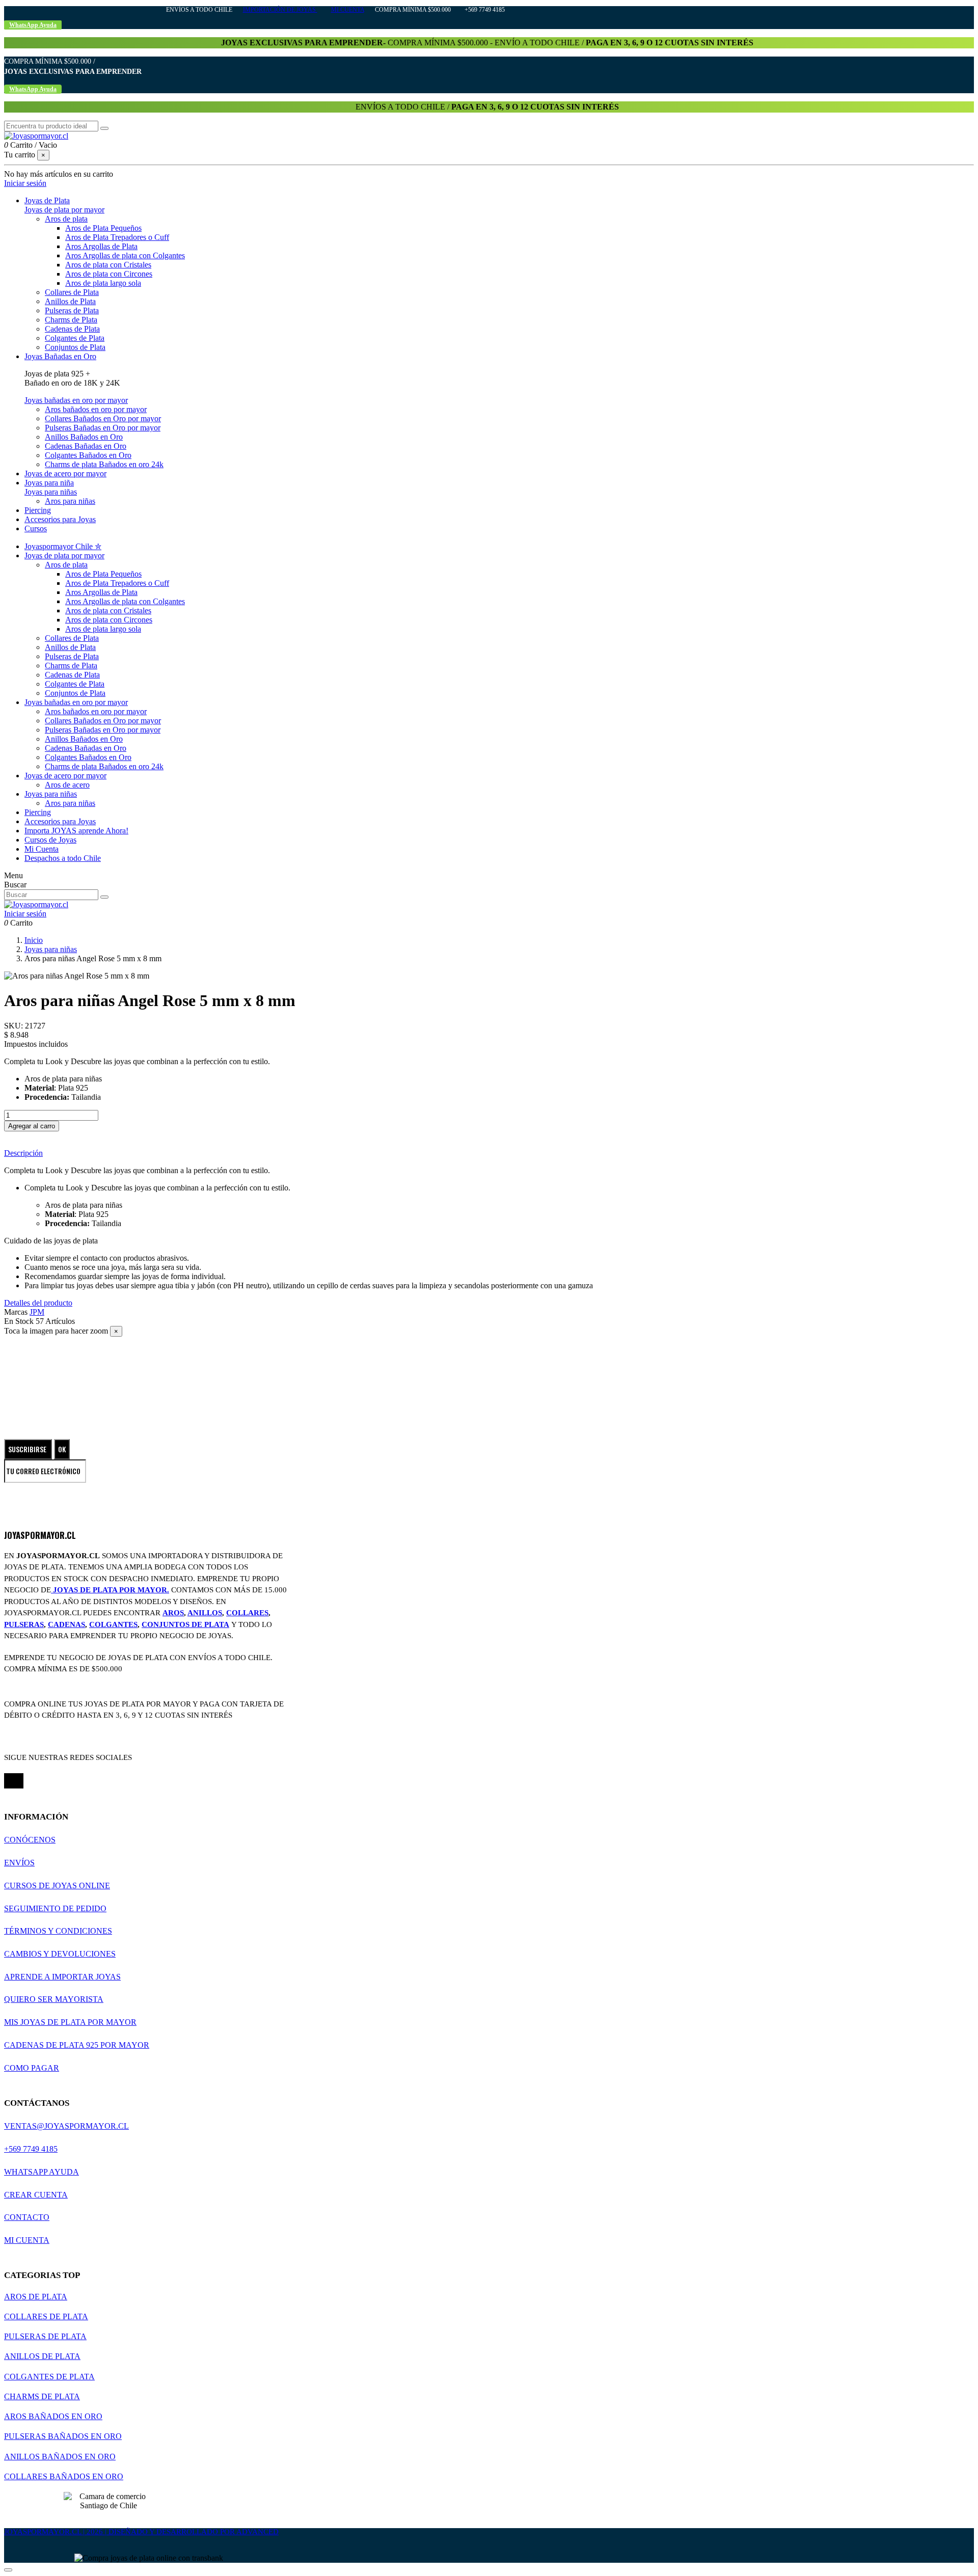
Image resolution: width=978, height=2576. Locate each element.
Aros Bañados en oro (53, 2416)
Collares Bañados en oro (64, 2476)
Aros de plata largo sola (103, 283)
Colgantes (113, 1624)
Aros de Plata (36, 2297)
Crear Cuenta (36, 2195)
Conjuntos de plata (185, 1624)
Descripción (23, 1153)
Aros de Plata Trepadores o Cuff (117, 237)
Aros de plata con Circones (109, 274)
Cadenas (66, 1624)
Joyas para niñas (51, 492)
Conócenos (30, 1840)
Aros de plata (66, 219)
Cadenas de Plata (72, 329)
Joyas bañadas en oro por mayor (76, 400)
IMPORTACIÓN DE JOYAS (280, 10)
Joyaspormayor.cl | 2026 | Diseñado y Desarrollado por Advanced (141, 2532)
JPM (37, 1312)
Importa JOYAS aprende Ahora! (76, 831)
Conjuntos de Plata (75, 347)
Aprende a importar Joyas (62, 1977)
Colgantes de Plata (75, 338)
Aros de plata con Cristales (108, 265)
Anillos (205, 1613)
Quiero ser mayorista (54, 1999)
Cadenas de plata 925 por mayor (77, 2045)
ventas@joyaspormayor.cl (66, 2126)
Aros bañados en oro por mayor (96, 409)
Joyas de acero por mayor (65, 776)
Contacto (27, 2217)
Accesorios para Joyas (60, 821)
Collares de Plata (72, 292)
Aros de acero (67, 785)
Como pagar (32, 2068)
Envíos (19, 1863)
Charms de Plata (71, 320)
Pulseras (24, 1624)
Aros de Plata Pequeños (103, 228)
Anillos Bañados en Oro (84, 437)
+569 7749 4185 (31, 2149)
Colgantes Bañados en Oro (88, 455)
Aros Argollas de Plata (101, 246)
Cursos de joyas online (57, 1886)
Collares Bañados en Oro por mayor (103, 418)
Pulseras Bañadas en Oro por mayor (103, 428)
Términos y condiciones (58, 1931)
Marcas (16, 1312)
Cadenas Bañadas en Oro (86, 446)
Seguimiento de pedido (55, 1908)
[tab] (489, 1153)
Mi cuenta (348, 10)
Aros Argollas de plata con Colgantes (125, 255)
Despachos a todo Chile (63, 858)
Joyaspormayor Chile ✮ (63, 546)
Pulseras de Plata (72, 310)
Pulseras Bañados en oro (63, 2436)
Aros (173, 1613)
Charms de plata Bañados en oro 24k (104, 464)
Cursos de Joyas (50, 840)
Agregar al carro (32, 1126)
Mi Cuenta (42, 849)
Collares (247, 1613)
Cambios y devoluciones (60, 1954)
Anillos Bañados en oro (60, 2457)
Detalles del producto (38, 1303)
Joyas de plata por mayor (64, 210)
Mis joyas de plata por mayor (70, 2022)
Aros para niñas (70, 501)
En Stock (19, 1321)
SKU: (15, 1026)
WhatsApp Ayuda (42, 2172)
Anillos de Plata (70, 301)
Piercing (38, 812)
